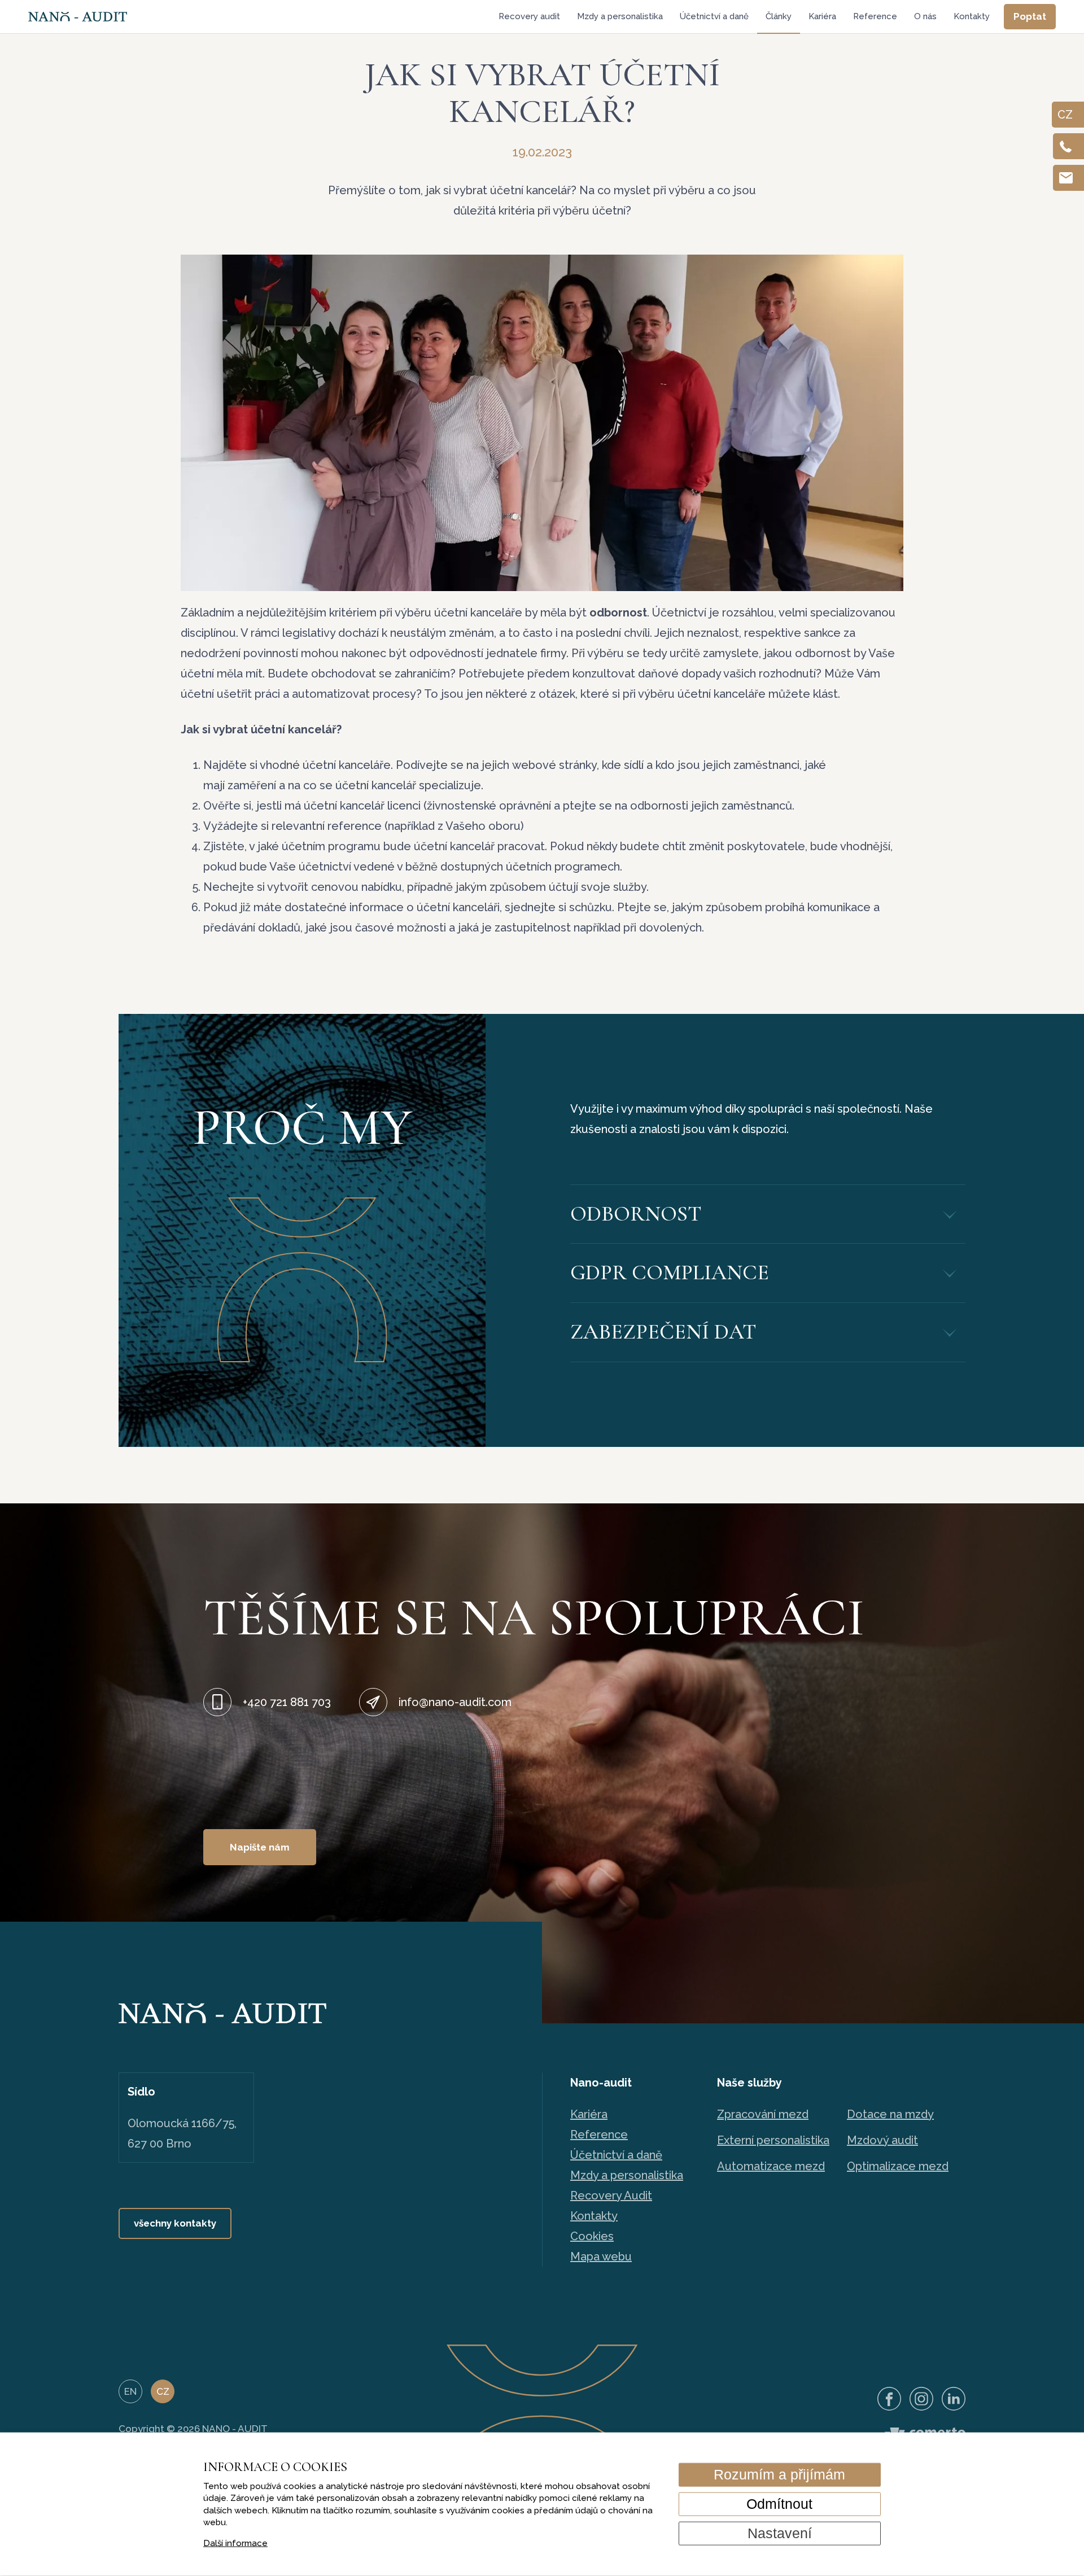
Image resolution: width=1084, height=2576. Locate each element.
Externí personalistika (773, 2140)
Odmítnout (779, 2504)
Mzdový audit (882, 2140)
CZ (163, 2391)
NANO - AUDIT (235, 2429)
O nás (925, 16)
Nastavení (780, 2533)
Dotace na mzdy (890, 2114)
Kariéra (822, 16)
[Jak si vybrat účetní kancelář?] (542, 423)
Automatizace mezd (771, 2166)
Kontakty (972, 16)
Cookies (592, 2236)
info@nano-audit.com (455, 1702)
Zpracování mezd (763, 2114)
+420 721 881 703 (287, 1702)
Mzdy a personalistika (620, 16)
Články (779, 16)
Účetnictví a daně (714, 16)
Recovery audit (529, 16)
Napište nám (260, 1847)
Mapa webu (601, 2256)
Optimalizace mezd (898, 2166)
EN (130, 2391)
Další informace (235, 2543)
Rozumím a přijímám (779, 2474)
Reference (875, 16)
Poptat (1030, 16)
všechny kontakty (175, 2223)
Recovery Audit (611, 2195)
